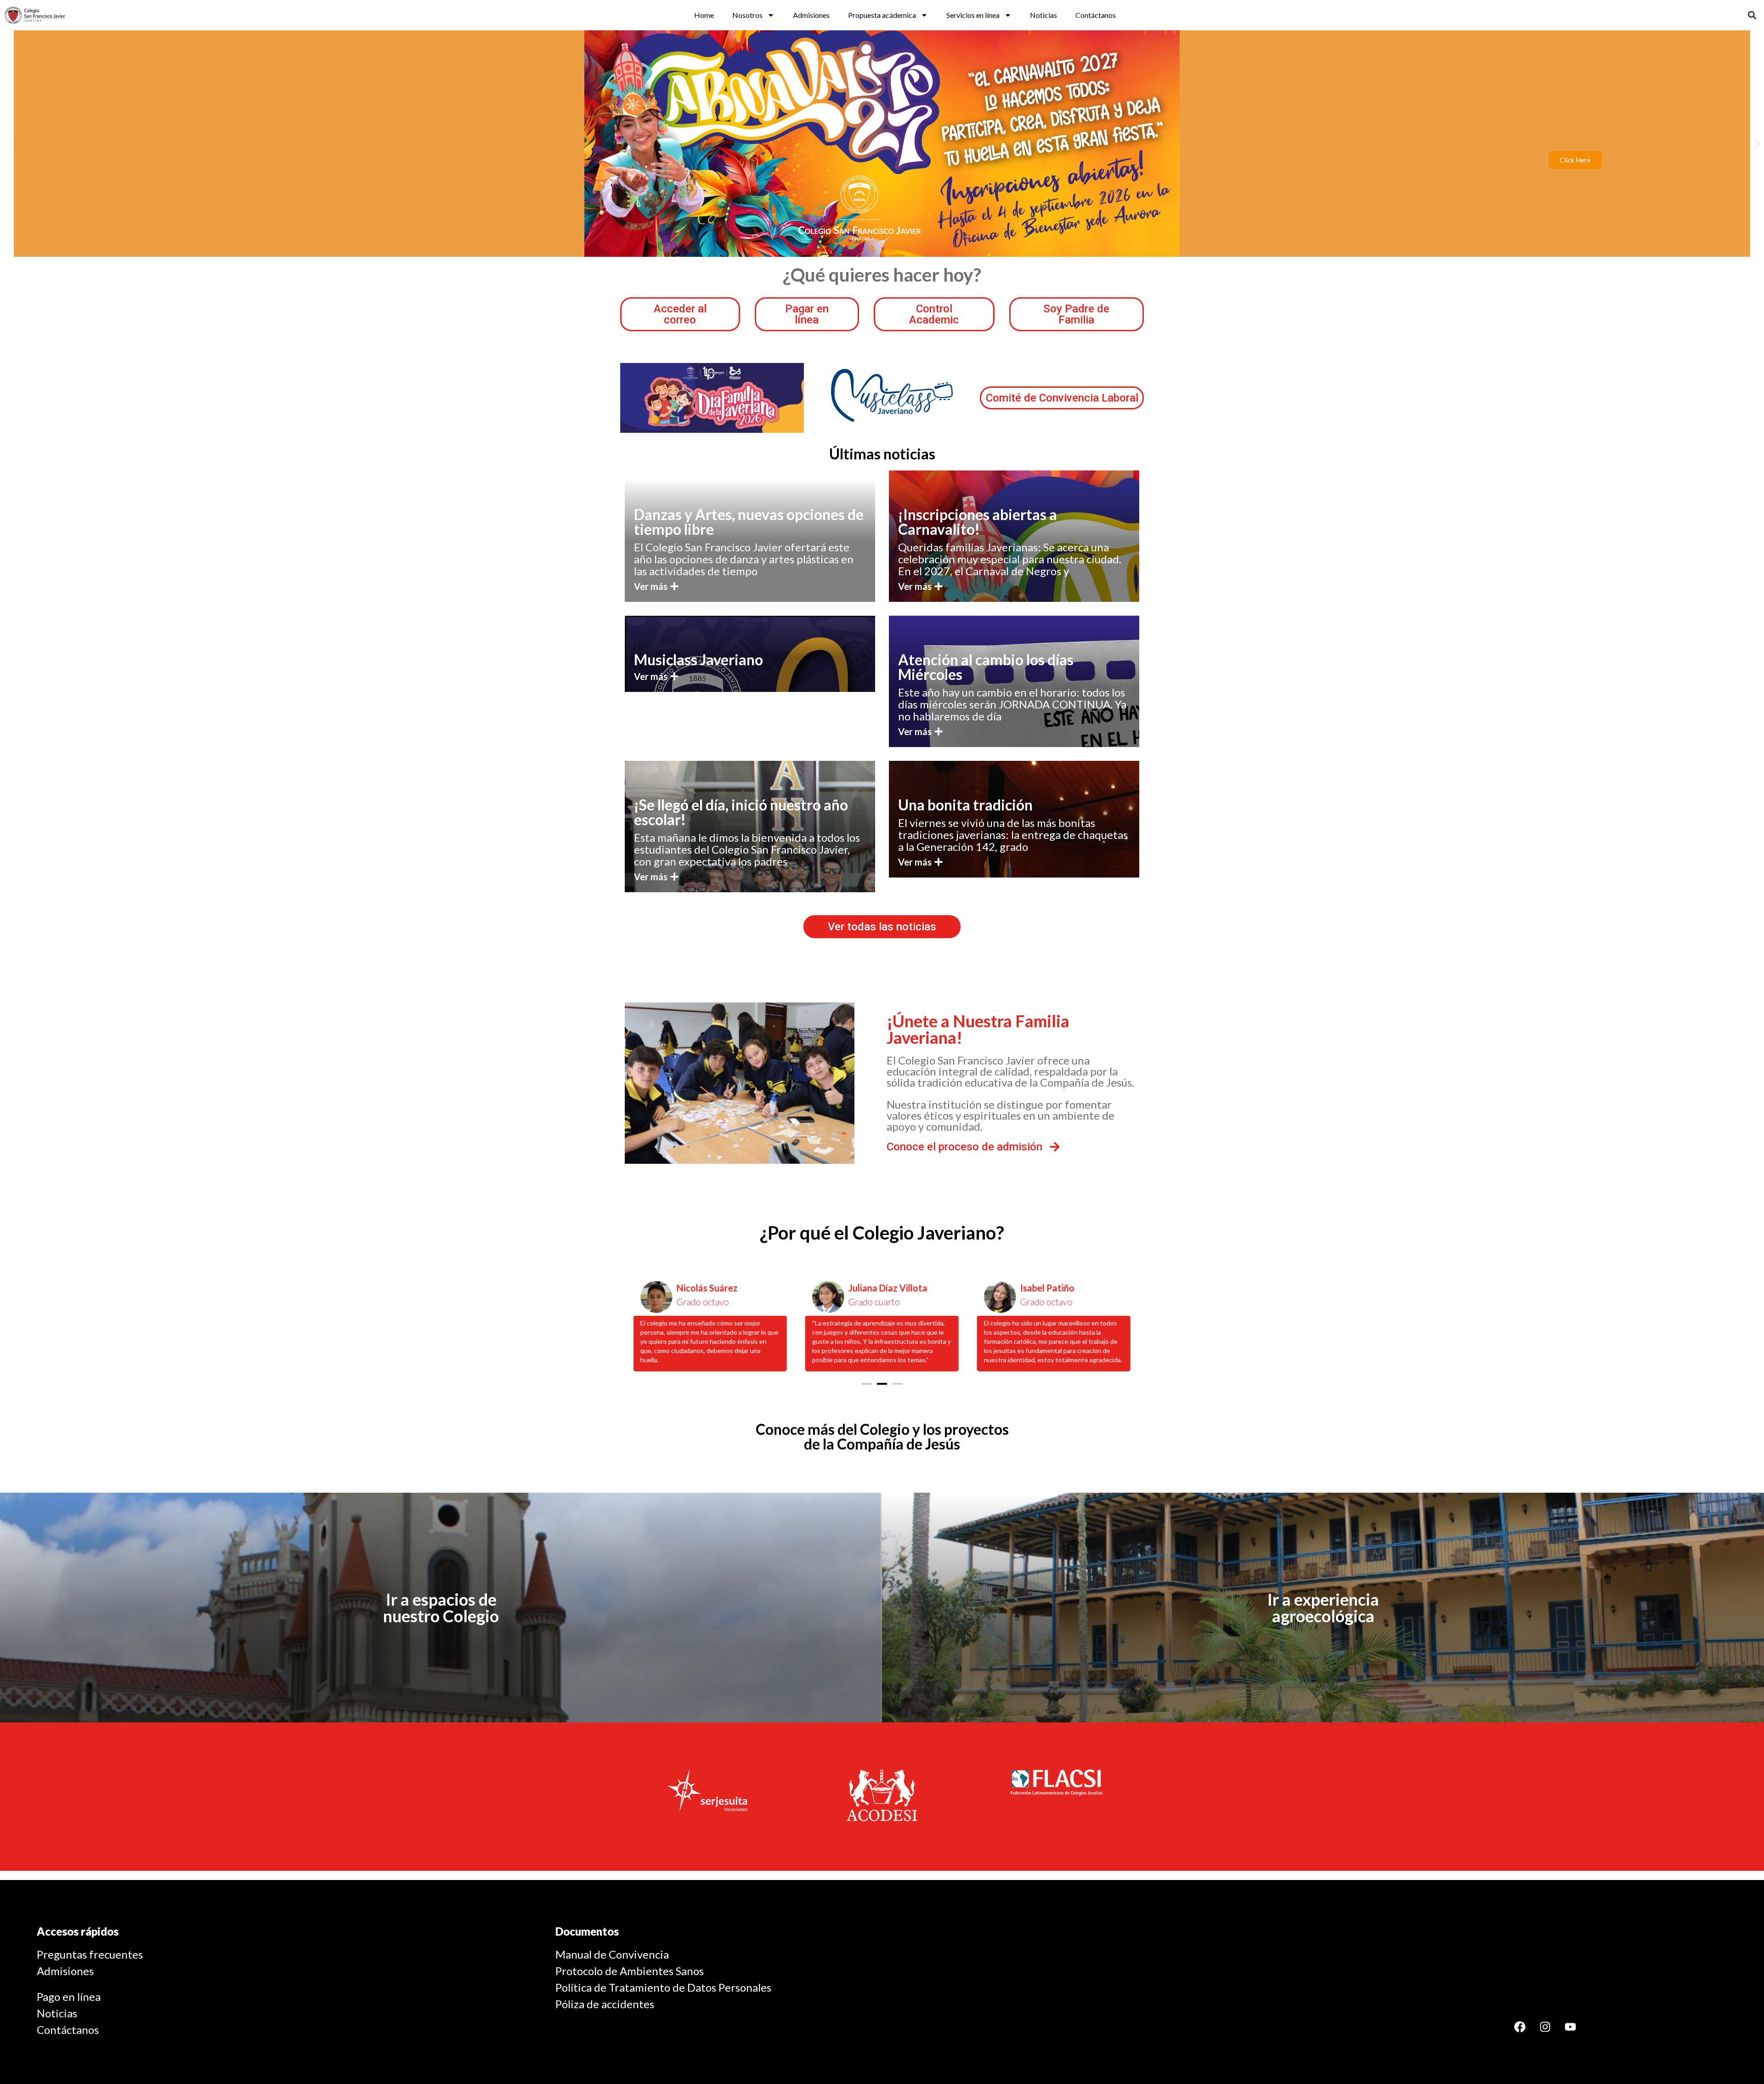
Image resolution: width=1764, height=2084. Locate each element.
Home (704, 15)
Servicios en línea (973, 15)
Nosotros (747, 15)
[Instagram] (1545, 2027)
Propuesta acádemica (882, 15)
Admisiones (811, 15)
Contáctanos (1096, 15)
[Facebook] (1520, 2027)
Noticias (1043, 15)
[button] (1752, 15)
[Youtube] (1571, 2027)
